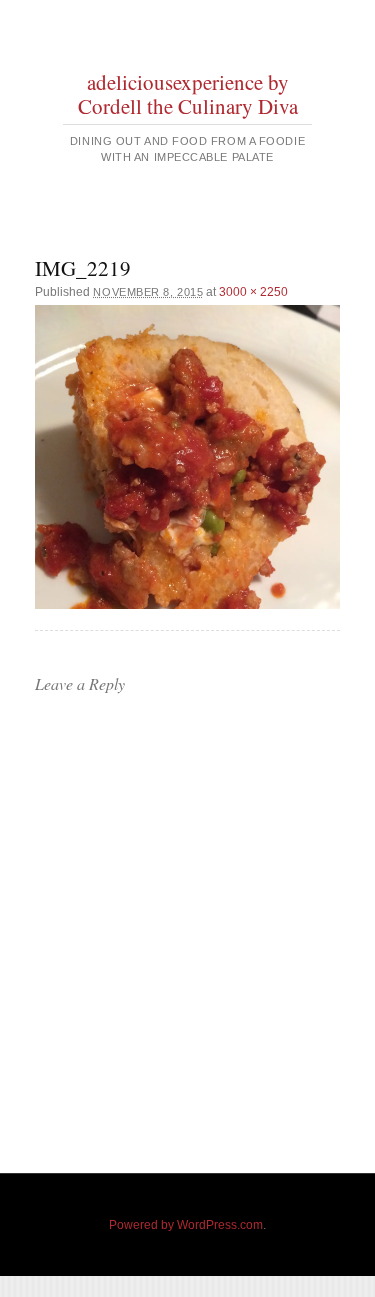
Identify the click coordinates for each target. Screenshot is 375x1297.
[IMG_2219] (187, 457)
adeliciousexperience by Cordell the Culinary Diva (188, 94)
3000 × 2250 (253, 292)
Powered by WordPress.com (186, 1225)
